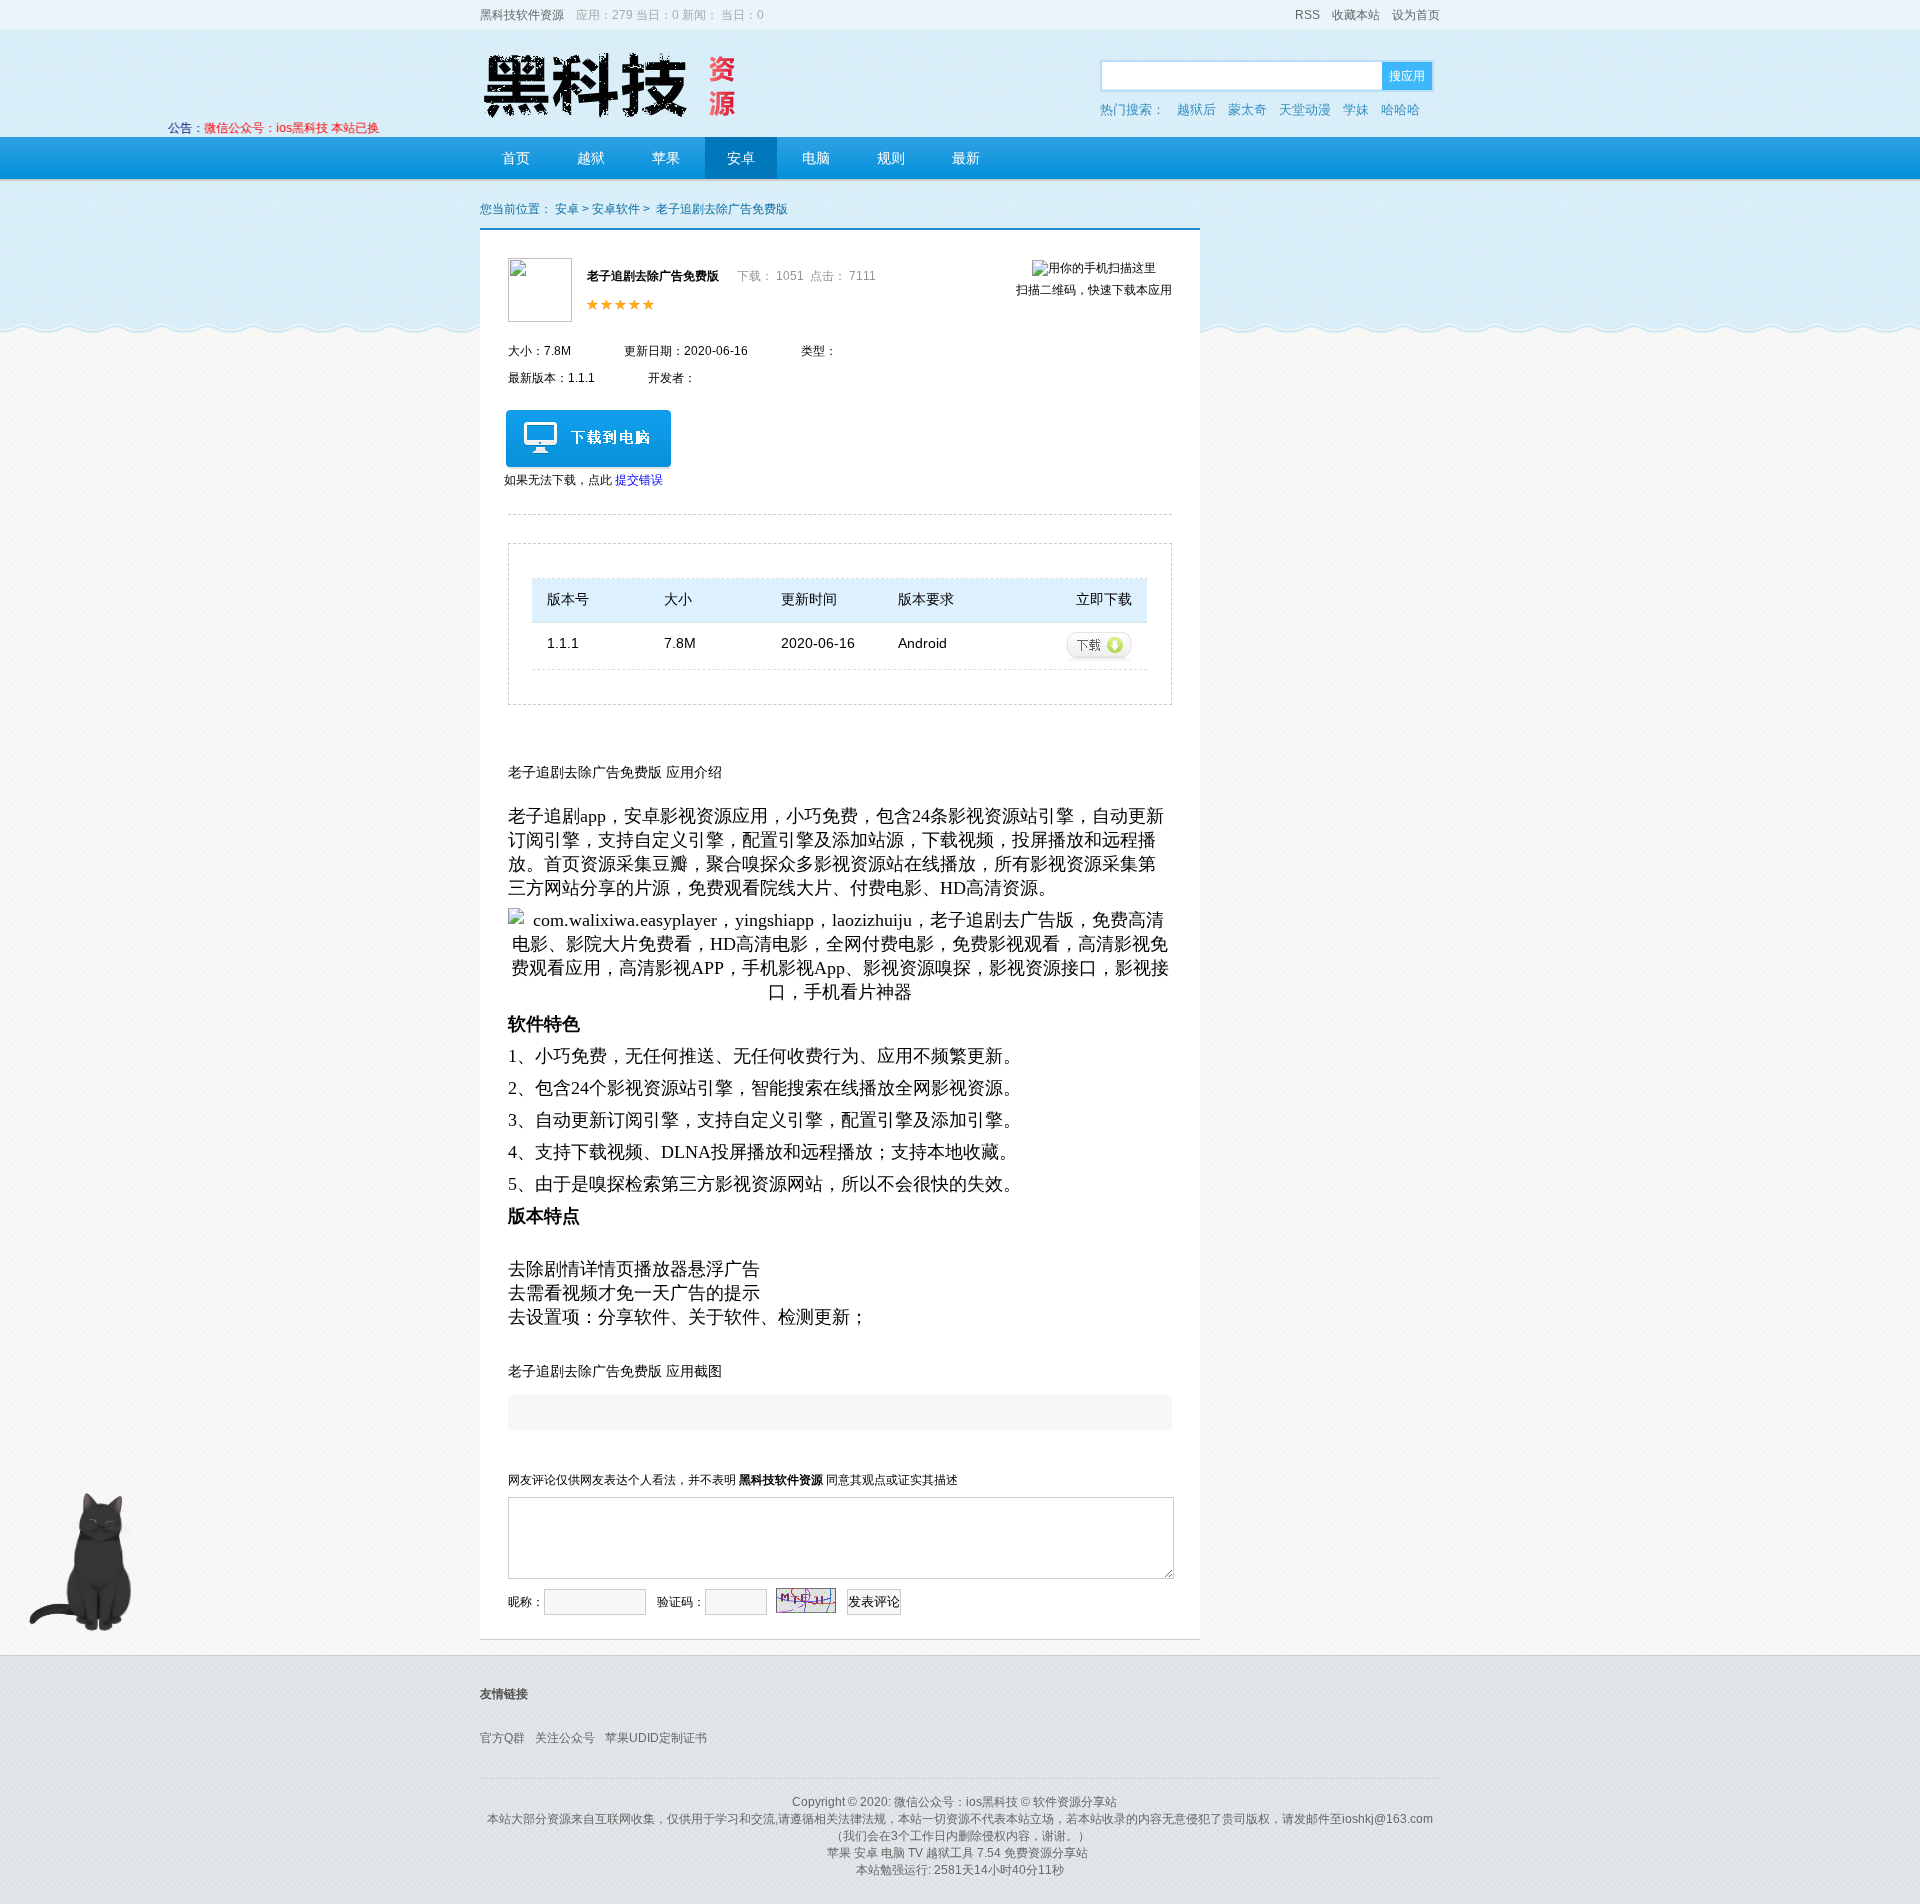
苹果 (666, 158)
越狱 (591, 158)
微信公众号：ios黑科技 (956, 1802)
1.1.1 (563, 643)
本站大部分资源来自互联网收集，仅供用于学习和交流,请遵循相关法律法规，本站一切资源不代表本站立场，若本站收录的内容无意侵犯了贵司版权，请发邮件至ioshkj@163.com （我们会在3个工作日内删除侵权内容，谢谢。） (960, 1827)
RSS (1307, 15)
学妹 (1356, 109)
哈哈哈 (1400, 109)
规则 (891, 158)
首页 (516, 158)
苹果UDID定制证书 (656, 1738)
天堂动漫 (1305, 109)
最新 (966, 158)
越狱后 (1196, 109)
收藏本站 (1356, 15)
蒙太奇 (1247, 109)
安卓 (741, 158)
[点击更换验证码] (806, 1600)
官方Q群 (502, 1738)
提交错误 (639, 480)
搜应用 (1407, 76)
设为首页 (1416, 15)
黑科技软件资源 (522, 15)
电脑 (816, 158)
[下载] (1099, 646)
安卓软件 (616, 209)
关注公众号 (565, 1738)
